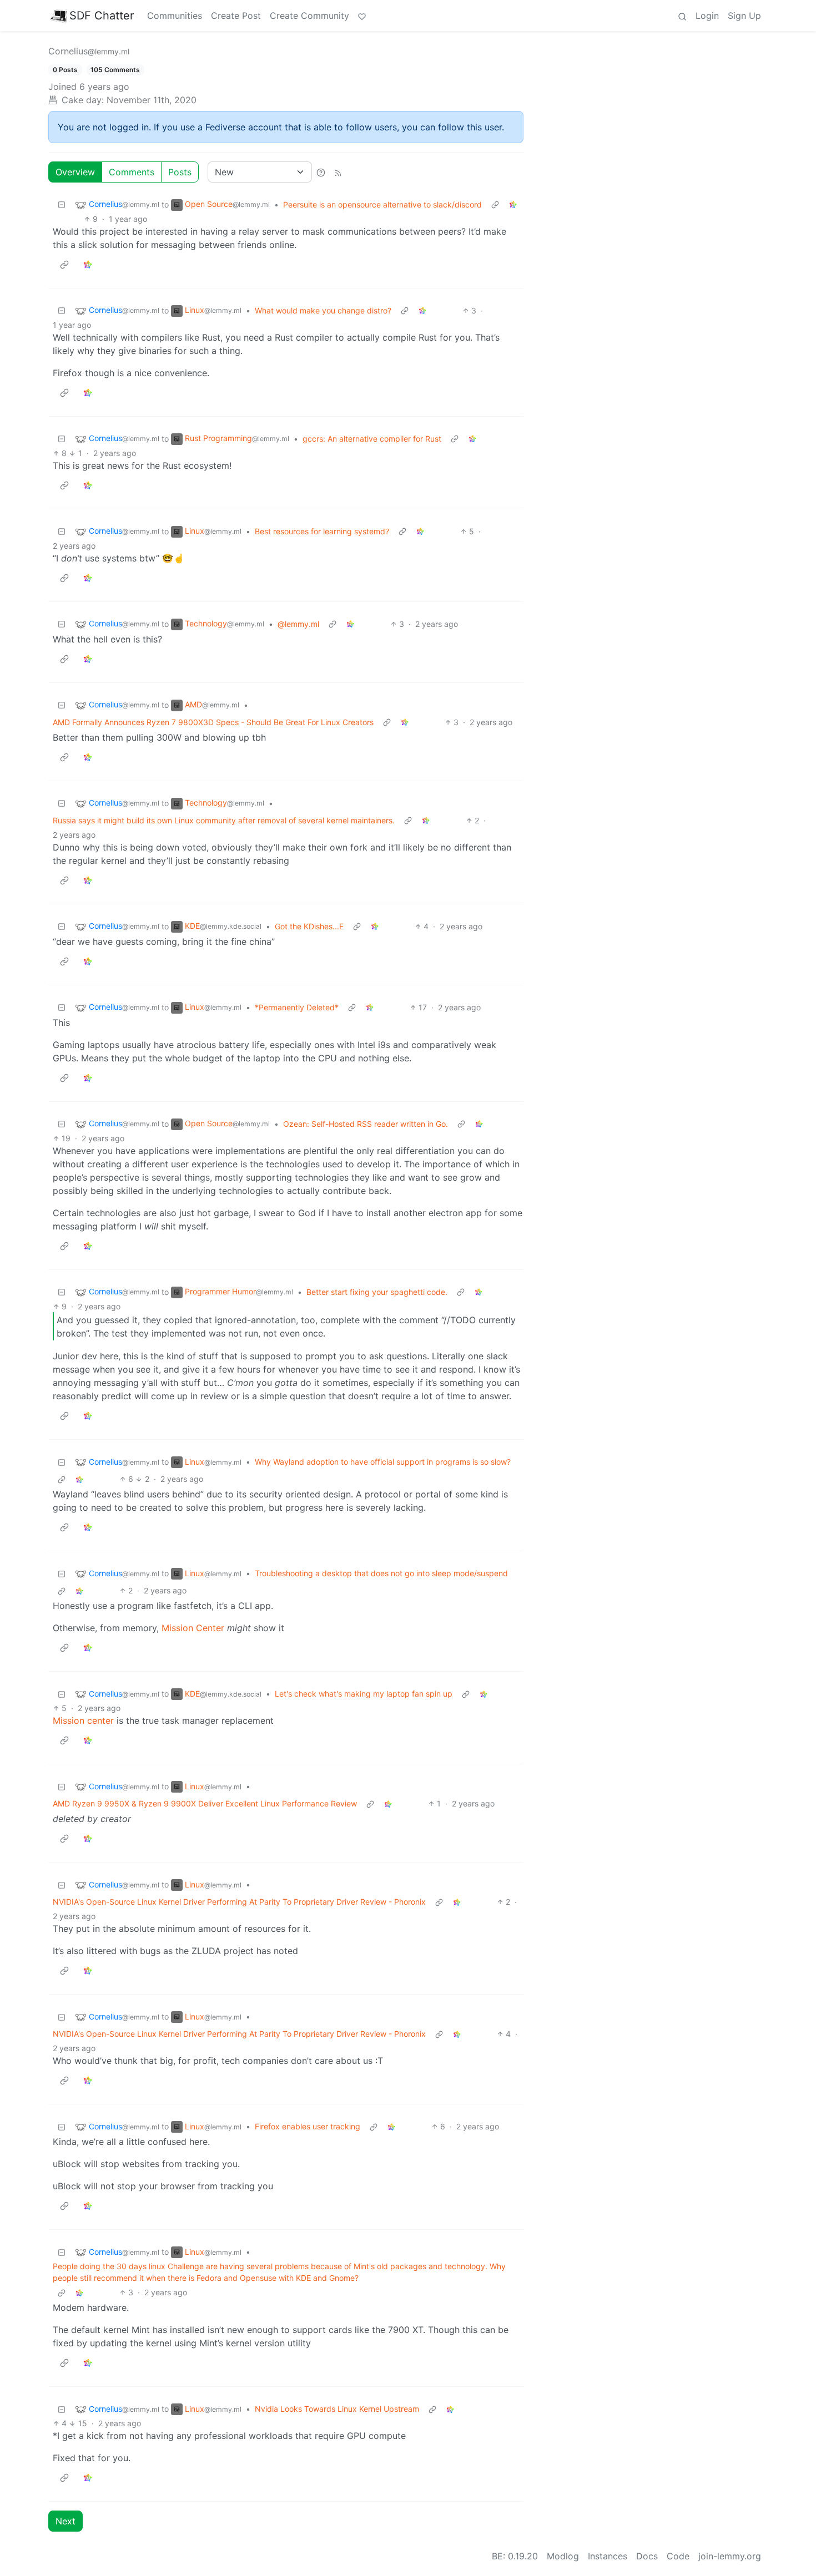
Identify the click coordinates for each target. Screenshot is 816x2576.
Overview (75, 172)
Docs (647, 2556)
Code (678, 2556)
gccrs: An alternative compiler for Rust (372, 439)
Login (707, 16)
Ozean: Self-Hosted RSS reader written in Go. (366, 1124)
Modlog (563, 2556)
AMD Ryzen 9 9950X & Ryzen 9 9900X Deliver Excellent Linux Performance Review (205, 1803)
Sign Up (744, 16)
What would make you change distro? (323, 310)
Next (66, 2521)
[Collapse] (62, 204)
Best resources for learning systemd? (322, 531)
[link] (513, 204)
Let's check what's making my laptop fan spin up (364, 1694)
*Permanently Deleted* (297, 1007)
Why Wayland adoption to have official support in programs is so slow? (383, 1462)
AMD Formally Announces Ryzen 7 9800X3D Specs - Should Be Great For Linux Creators (213, 722)
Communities (175, 16)
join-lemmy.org (730, 2556)
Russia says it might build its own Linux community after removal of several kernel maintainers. (224, 820)
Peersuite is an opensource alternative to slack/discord (382, 204)
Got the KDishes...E (309, 926)
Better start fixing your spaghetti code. (377, 1292)
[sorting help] (321, 172)
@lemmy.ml (298, 624)
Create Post (236, 16)
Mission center (83, 1720)
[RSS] (338, 172)
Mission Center (193, 1628)
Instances (608, 2556)
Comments (132, 172)
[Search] (682, 16)
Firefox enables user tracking (308, 2126)
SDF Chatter (102, 16)
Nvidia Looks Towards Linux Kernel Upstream (337, 2409)
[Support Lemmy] (362, 16)
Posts (180, 172)
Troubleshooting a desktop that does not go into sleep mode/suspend (381, 1573)
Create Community (309, 16)
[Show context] (495, 204)
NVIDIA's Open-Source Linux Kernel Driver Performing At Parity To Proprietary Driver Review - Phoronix (239, 1902)
